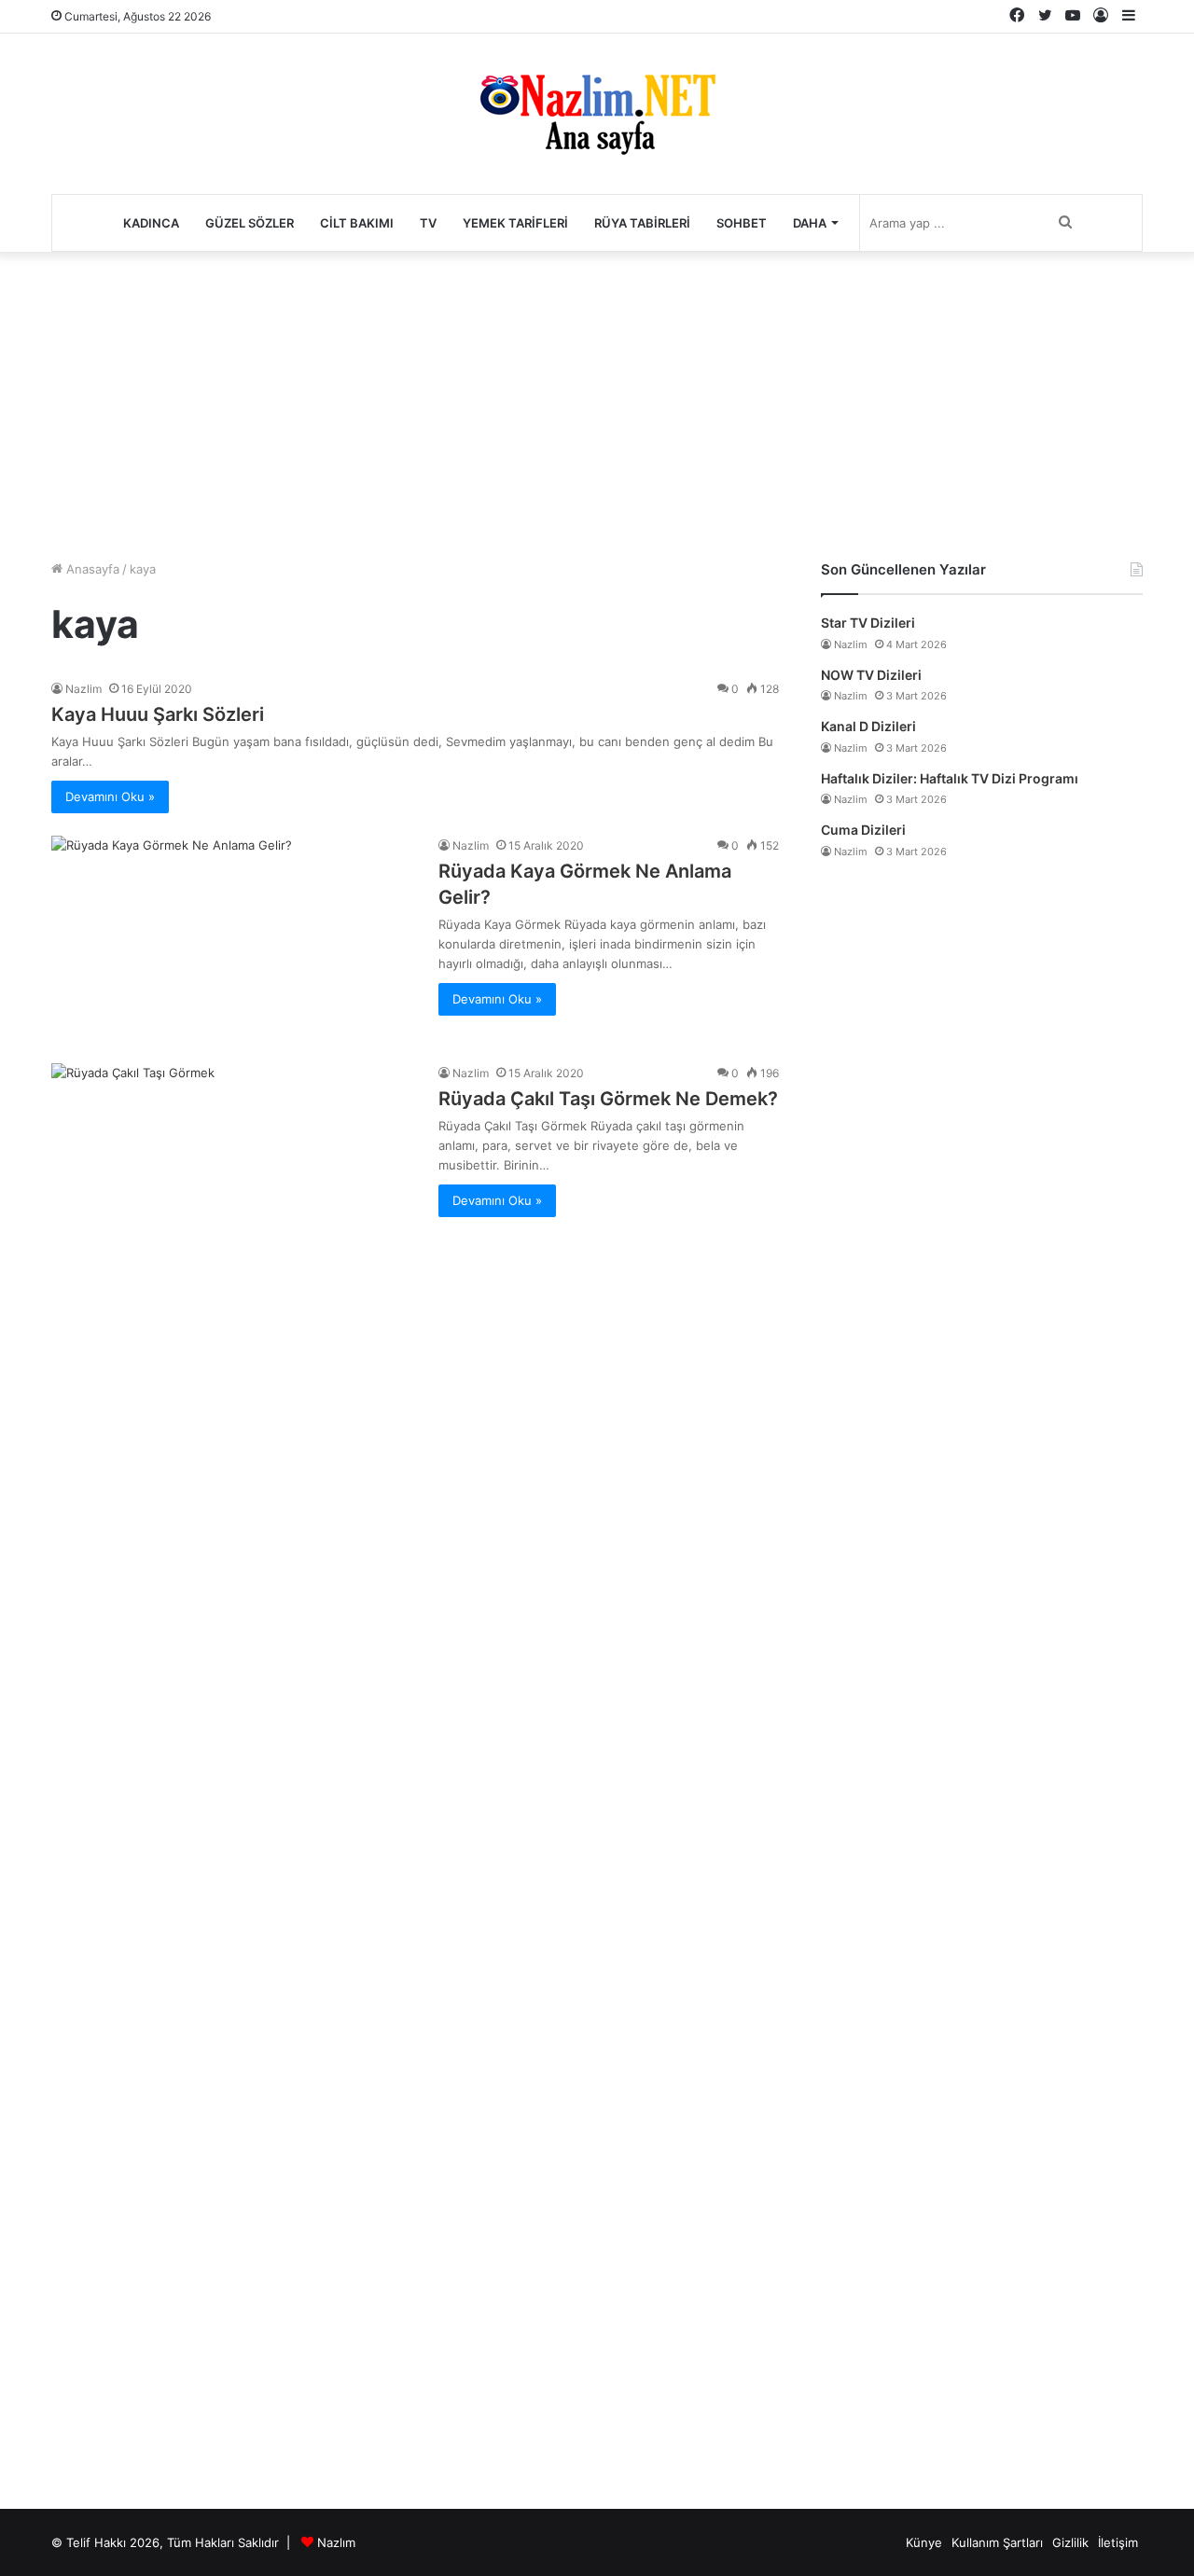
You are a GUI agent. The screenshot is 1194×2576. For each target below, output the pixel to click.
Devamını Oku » (110, 796)
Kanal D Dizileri (868, 726)
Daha (810, 223)
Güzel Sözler (250, 223)
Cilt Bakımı (357, 223)
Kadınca (151, 223)
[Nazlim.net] (597, 114)
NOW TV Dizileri (871, 675)
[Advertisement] (597, 401)
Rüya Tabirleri (642, 223)
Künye (924, 2542)
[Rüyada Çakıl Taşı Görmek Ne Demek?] (233, 1763)
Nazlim (83, 689)
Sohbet (742, 223)
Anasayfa (91, 569)
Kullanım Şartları (997, 2542)
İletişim (1118, 2542)
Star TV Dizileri (868, 623)
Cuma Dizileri (863, 830)
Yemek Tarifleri (515, 223)
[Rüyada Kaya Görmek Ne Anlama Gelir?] (233, 938)
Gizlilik (1070, 2542)
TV (428, 223)
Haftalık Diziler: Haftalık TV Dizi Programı (950, 778)
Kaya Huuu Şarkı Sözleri (158, 714)
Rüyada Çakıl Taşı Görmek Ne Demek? (608, 1099)
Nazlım (336, 2542)
